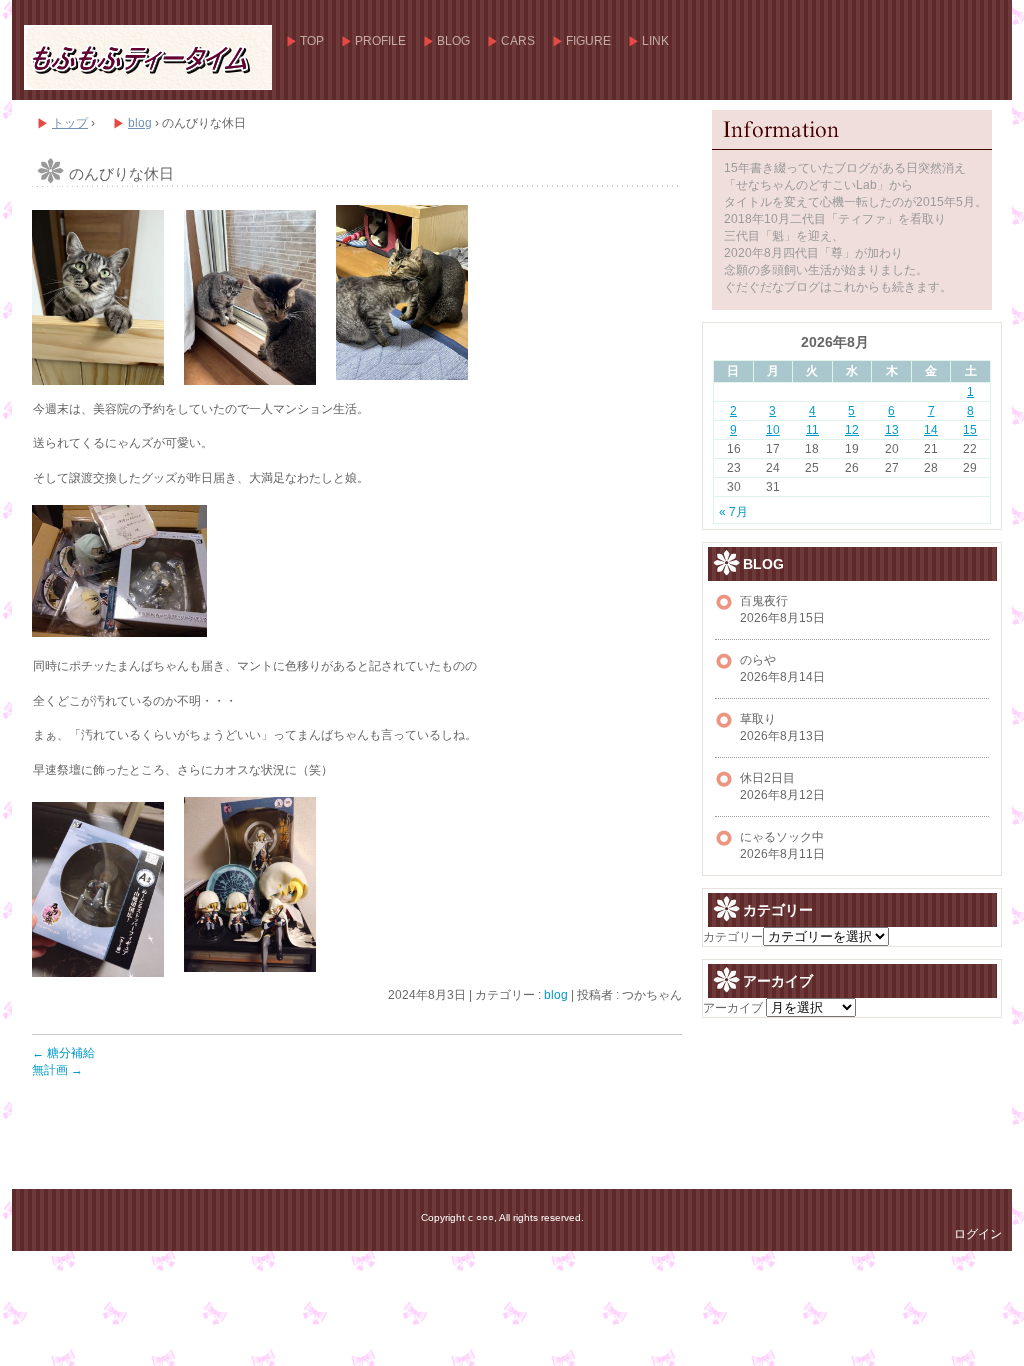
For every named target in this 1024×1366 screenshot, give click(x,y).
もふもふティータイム (147, 57)
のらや (758, 660)
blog (556, 995)
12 (852, 430)
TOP (312, 41)
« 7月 (733, 512)
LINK (655, 41)
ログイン (978, 1234)
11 (812, 430)
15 (970, 430)
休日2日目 (767, 778)
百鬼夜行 (764, 601)
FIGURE (588, 41)
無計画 (57, 1070)
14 (931, 430)
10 (773, 430)
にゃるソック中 (782, 837)
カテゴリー (733, 937)
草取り (758, 719)
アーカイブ (733, 1008)
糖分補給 (63, 1053)
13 (892, 430)
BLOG (453, 41)
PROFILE (380, 41)
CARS (518, 41)
